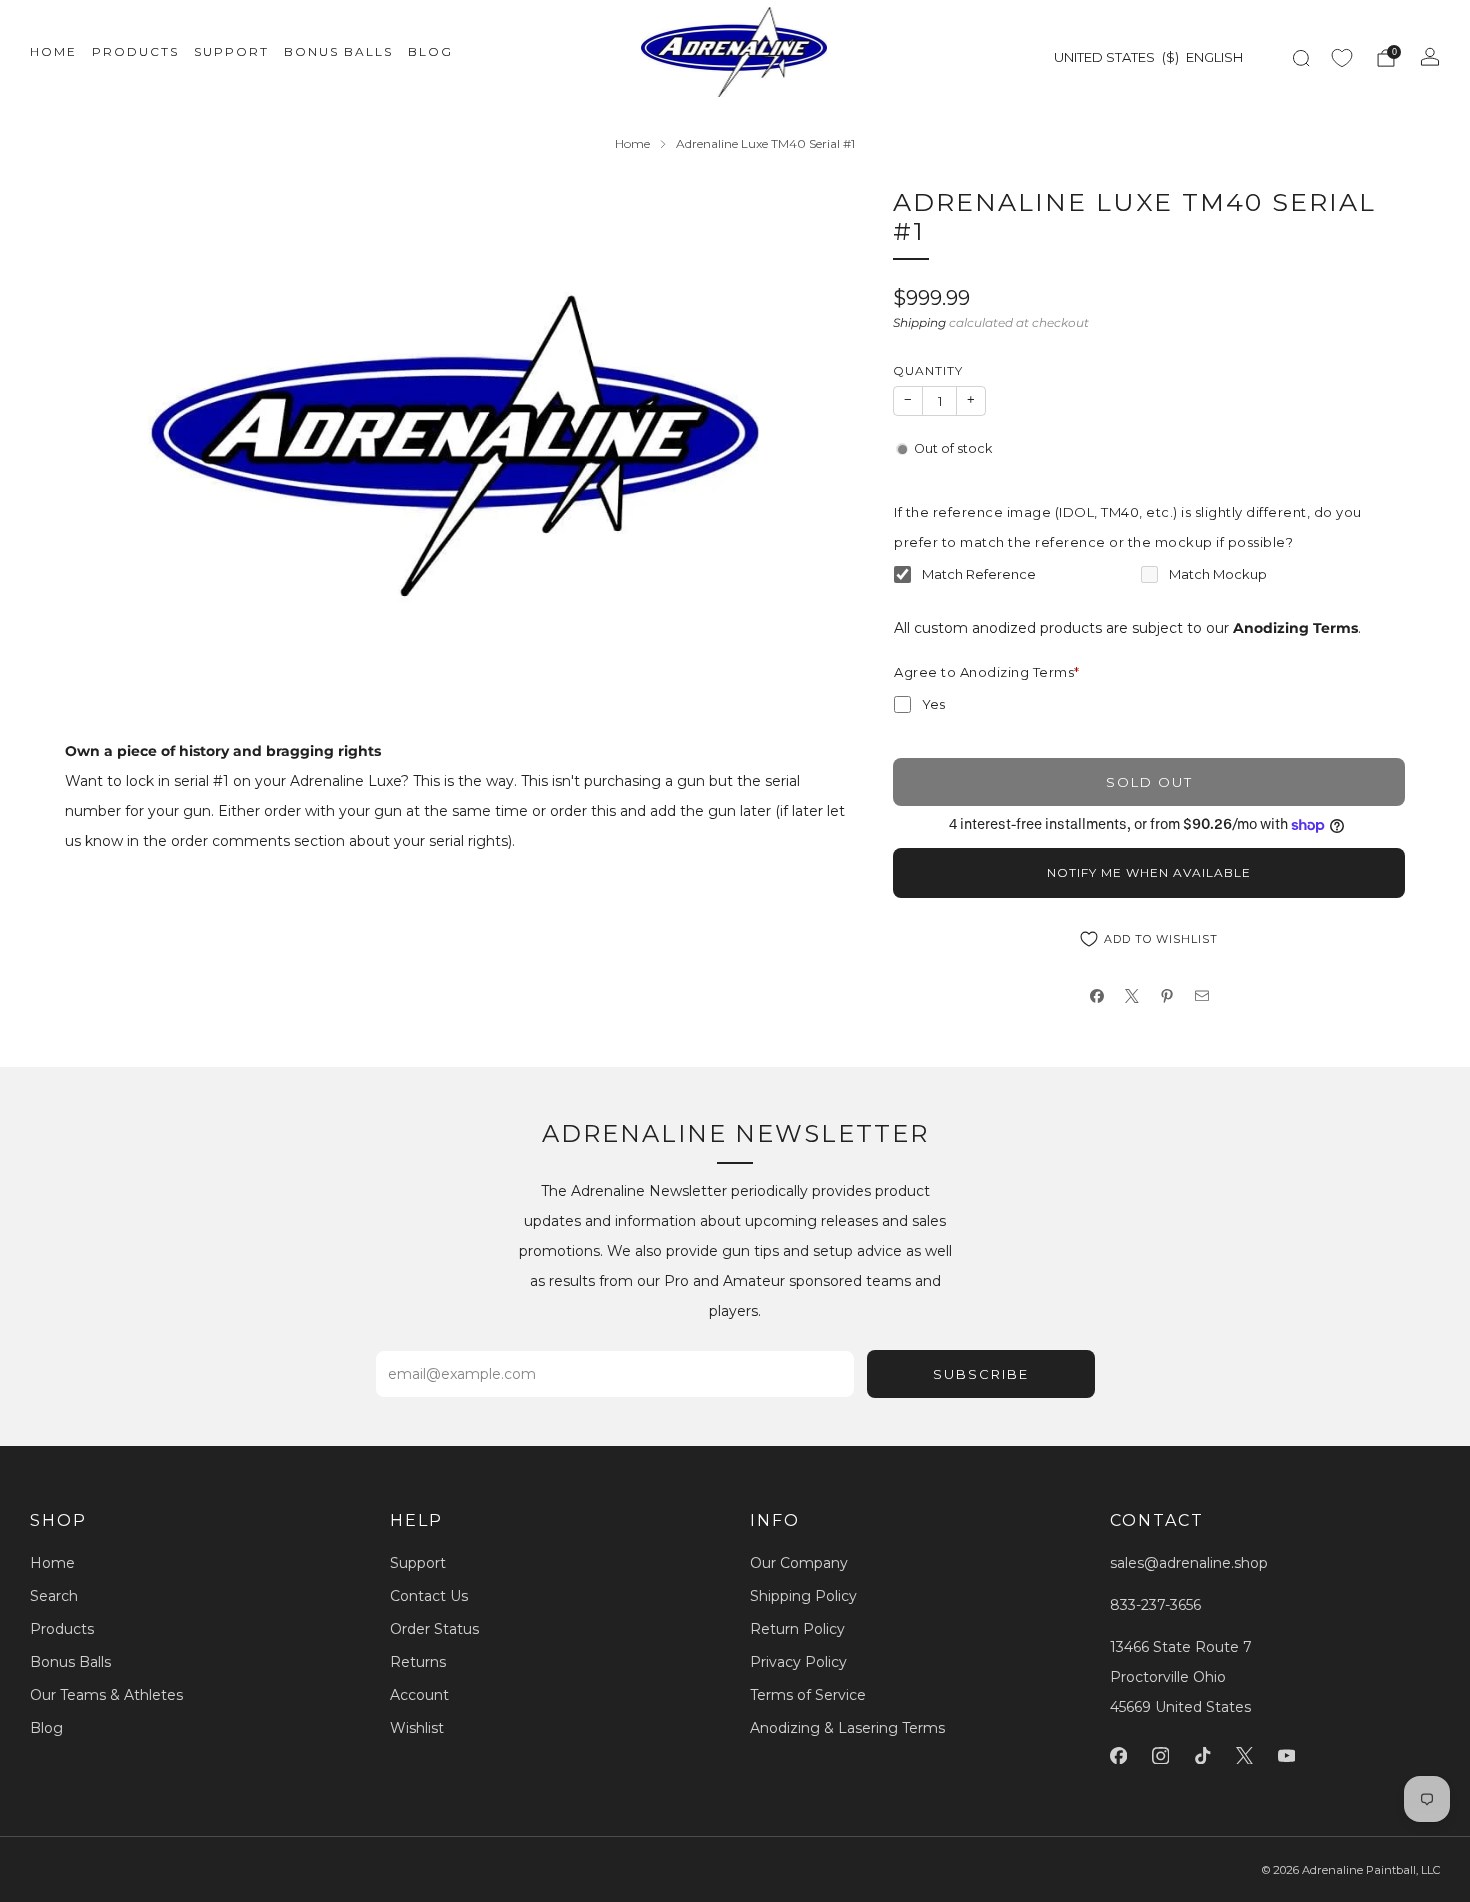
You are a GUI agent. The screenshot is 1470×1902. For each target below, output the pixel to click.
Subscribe (981, 1374)
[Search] (1301, 58)
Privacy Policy (798, 1662)
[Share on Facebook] (1096, 996)
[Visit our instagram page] (1160, 1755)
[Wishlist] (1342, 58)
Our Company (799, 1563)
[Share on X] (1131, 996)
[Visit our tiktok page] (1202, 1755)
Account (419, 1695)
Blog (430, 51)
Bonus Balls (338, 51)
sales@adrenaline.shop (1189, 1563)
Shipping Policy (803, 1596)
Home (53, 51)
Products (135, 51)
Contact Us (429, 1596)
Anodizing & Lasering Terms (847, 1728)
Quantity (928, 370)
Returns (418, 1662)
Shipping (919, 322)
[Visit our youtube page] (1286, 1755)
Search (54, 1596)
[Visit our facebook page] (1118, 1755)
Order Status (434, 1629)
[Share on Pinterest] (1166, 996)
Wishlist (417, 1728)
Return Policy (797, 1629)
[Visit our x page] (1244, 1755)
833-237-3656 (1155, 1605)
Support (231, 51)
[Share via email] (1201, 996)
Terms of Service (808, 1695)
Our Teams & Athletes (106, 1695)
